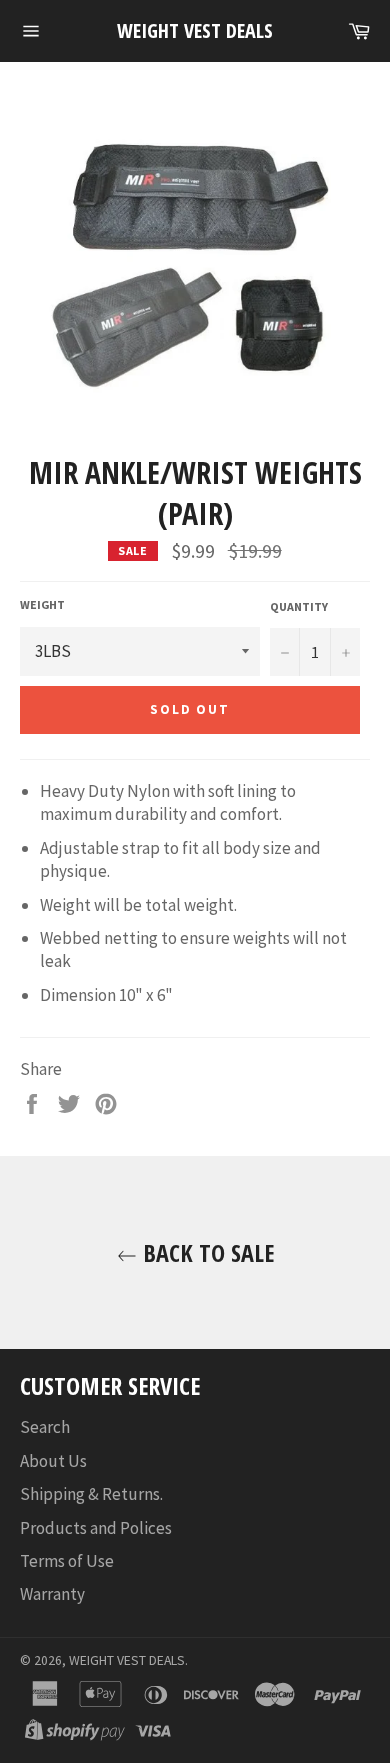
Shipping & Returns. (91, 1494)
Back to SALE (205, 1252)
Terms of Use (67, 1561)
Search (45, 1427)
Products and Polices (96, 1528)
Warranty (52, 1594)
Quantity (299, 606)
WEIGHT (42, 604)
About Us (53, 1461)
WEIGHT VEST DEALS (195, 30)
